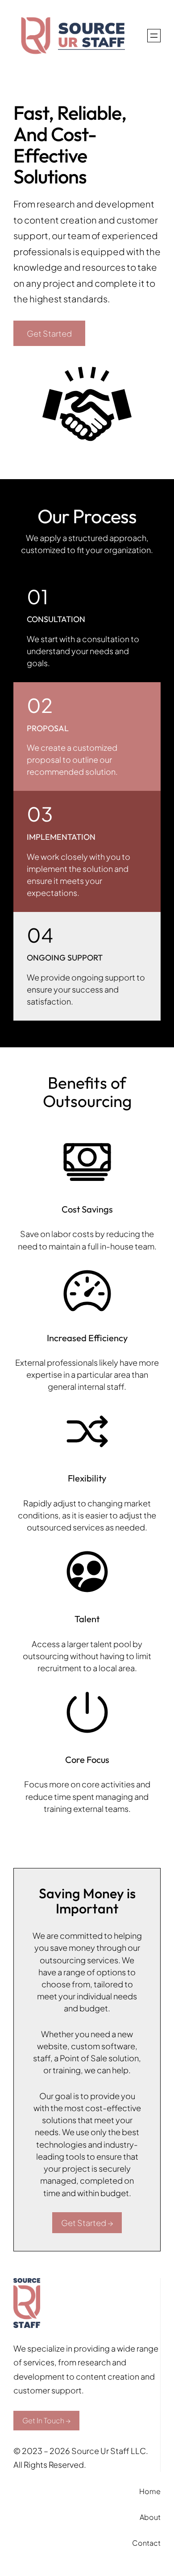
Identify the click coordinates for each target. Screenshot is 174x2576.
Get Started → (87, 2223)
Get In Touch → (46, 2420)
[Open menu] (154, 36)
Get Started (49, 333)
